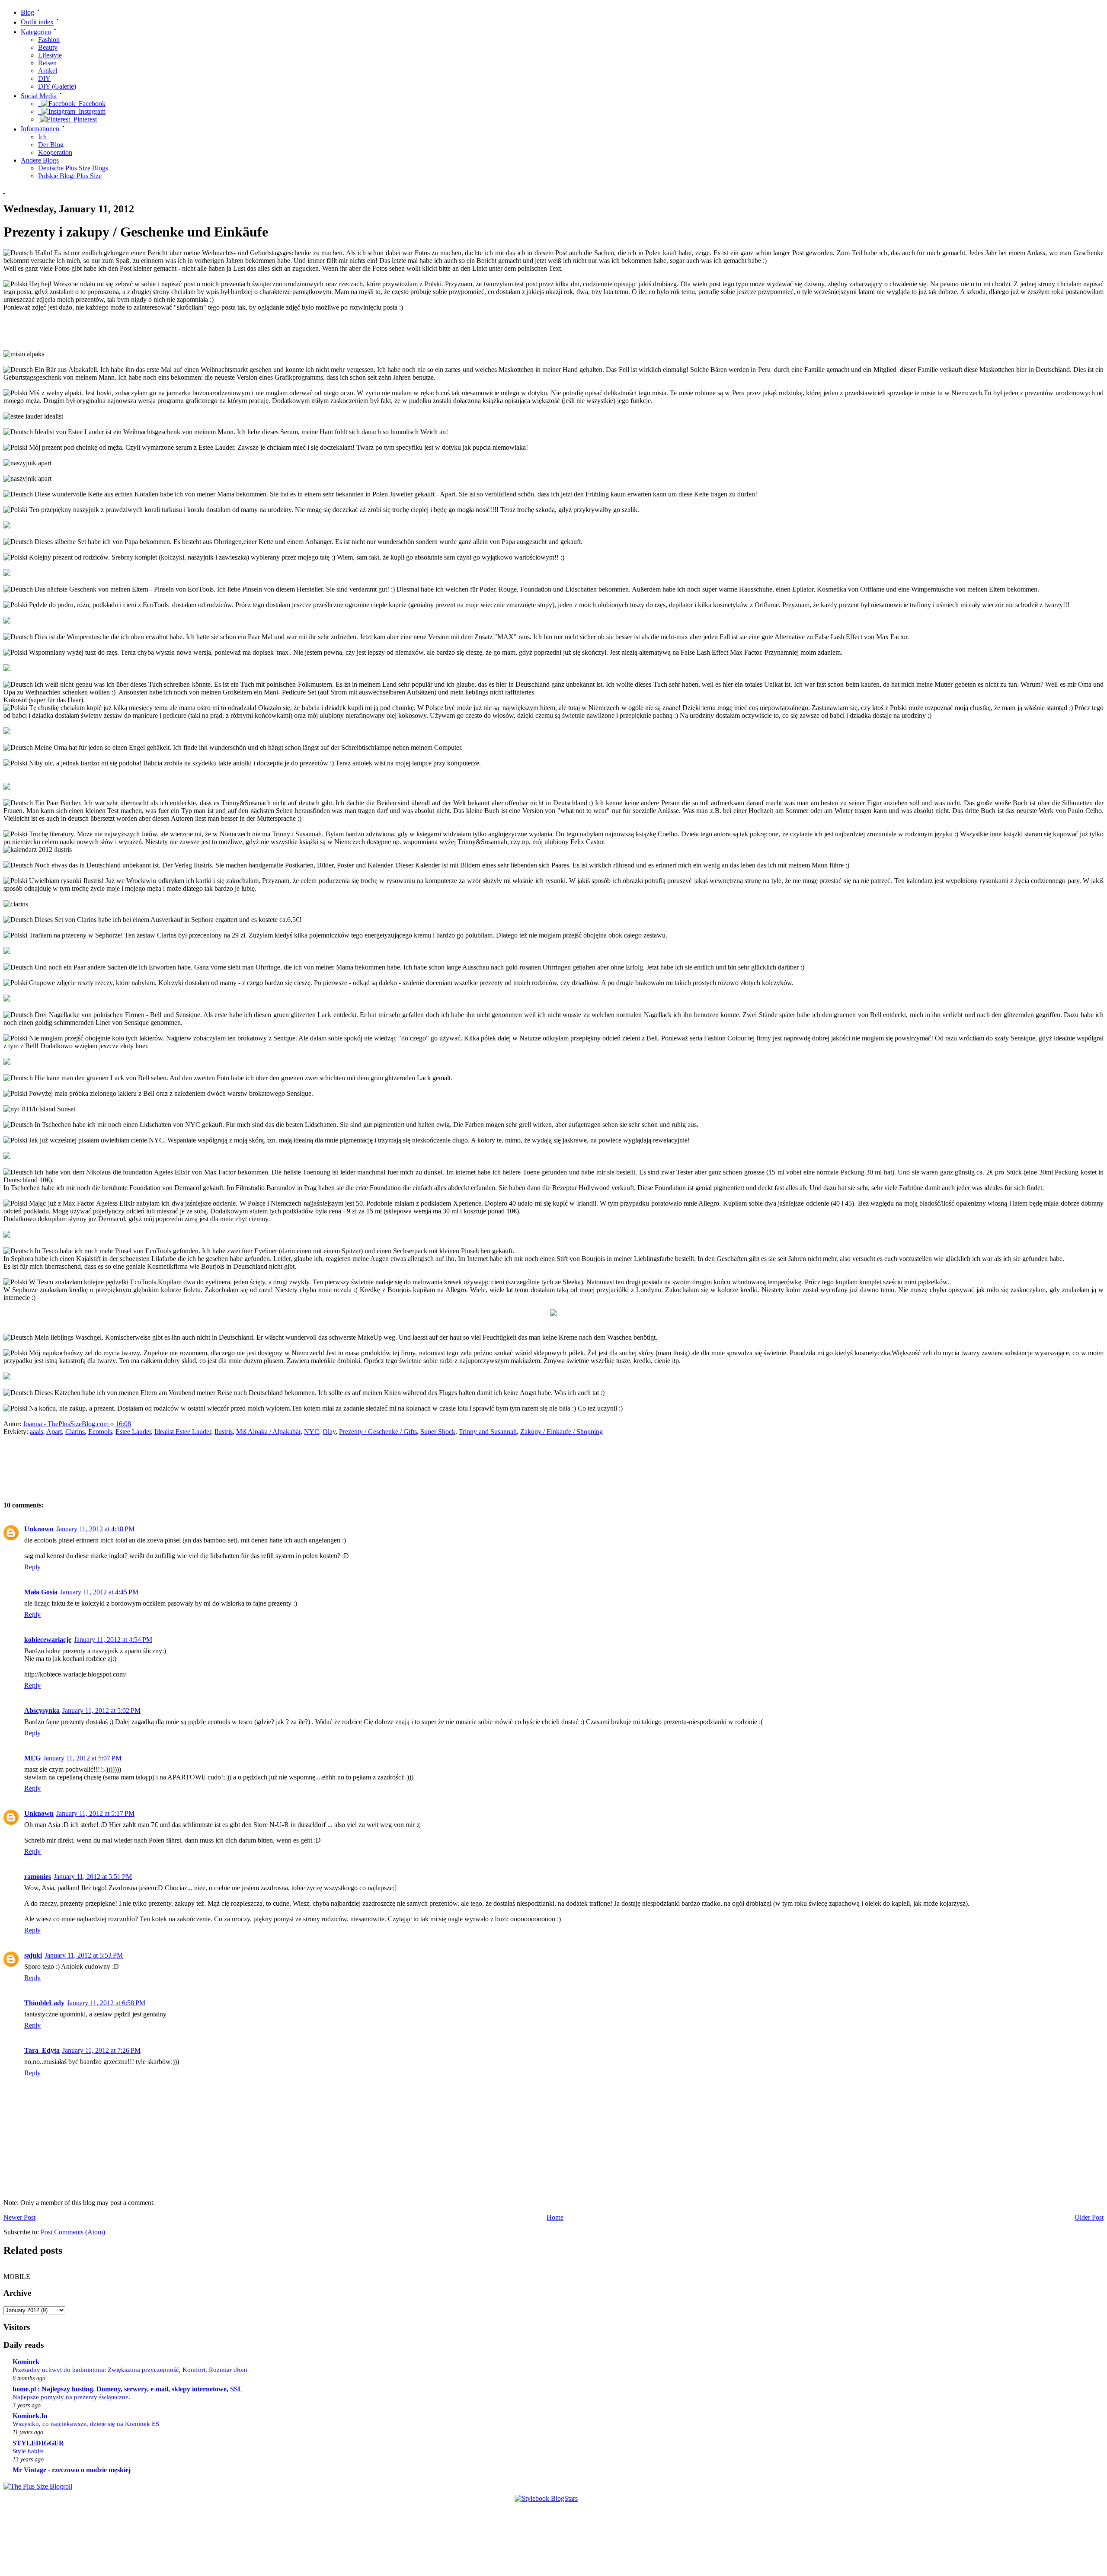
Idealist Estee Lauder (183, 1432)
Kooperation (55, 152)
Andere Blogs (40, 160)
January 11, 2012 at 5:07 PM (82, 1758)
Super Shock (438, 1432)
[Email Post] (139, 1424)
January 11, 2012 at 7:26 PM (101, 2050)
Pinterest (83, 119)
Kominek (26, 2362)
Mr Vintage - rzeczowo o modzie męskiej (72, 2470)
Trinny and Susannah (488, 1432)
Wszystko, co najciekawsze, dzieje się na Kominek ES (86, 2424)
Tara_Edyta (42, 2050)
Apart (54, 1432)
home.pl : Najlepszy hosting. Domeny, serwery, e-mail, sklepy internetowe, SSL (128, 2389)
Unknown (39, 1529)
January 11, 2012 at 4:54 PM (113, 1640)
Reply (32, 1567)
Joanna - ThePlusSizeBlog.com (67, 1424)
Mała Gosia (41, 1592)
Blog (27, 12)
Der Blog (51, 145)
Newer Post (19, 2217)
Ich (42, 137)
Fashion (49, 40)
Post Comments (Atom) (73, 2232)
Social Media (39, 96)
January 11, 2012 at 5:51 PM (93, 1877)
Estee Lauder (133, 1432)
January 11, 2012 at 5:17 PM (95, 1813)
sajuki (33, 1955)
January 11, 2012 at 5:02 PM (101, 1710)
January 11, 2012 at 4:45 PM (99, 1592)
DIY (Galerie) (57, 86)
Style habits (28, 2451)
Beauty (48, 47)
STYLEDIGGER (38, 2443)
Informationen (40, 129)
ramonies (38, 1877)
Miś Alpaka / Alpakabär (268, 1432)
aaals (37, 1432)
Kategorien (36, 32)
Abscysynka (42, 1710)
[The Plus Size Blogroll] (38, 2486)
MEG (32, 1758)
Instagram (90, 111)
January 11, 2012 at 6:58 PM (106, 2003)
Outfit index (37, 22)
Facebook (90, 104)
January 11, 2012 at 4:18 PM (95, 1529)
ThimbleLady (44, 2003)
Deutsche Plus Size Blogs (73, 168)
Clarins (75, 1432)
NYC (312, 1432)
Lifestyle (50, 55)
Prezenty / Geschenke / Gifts (378, 1432)
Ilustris (224, 1432)
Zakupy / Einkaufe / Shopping (561, 1432)
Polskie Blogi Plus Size (70, 176)
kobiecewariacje (48, 1640)
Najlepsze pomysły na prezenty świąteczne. (71, 2397)
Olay (329, 1432)
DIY (44, 78)
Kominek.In (30, 2416)
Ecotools (100, 1432)
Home (555, 2217)
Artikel (48, 71)
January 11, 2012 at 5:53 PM (84, 1955)
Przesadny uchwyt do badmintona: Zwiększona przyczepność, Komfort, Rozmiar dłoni (130, 2370)
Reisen (47, 63)
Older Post (1089, 2217)
